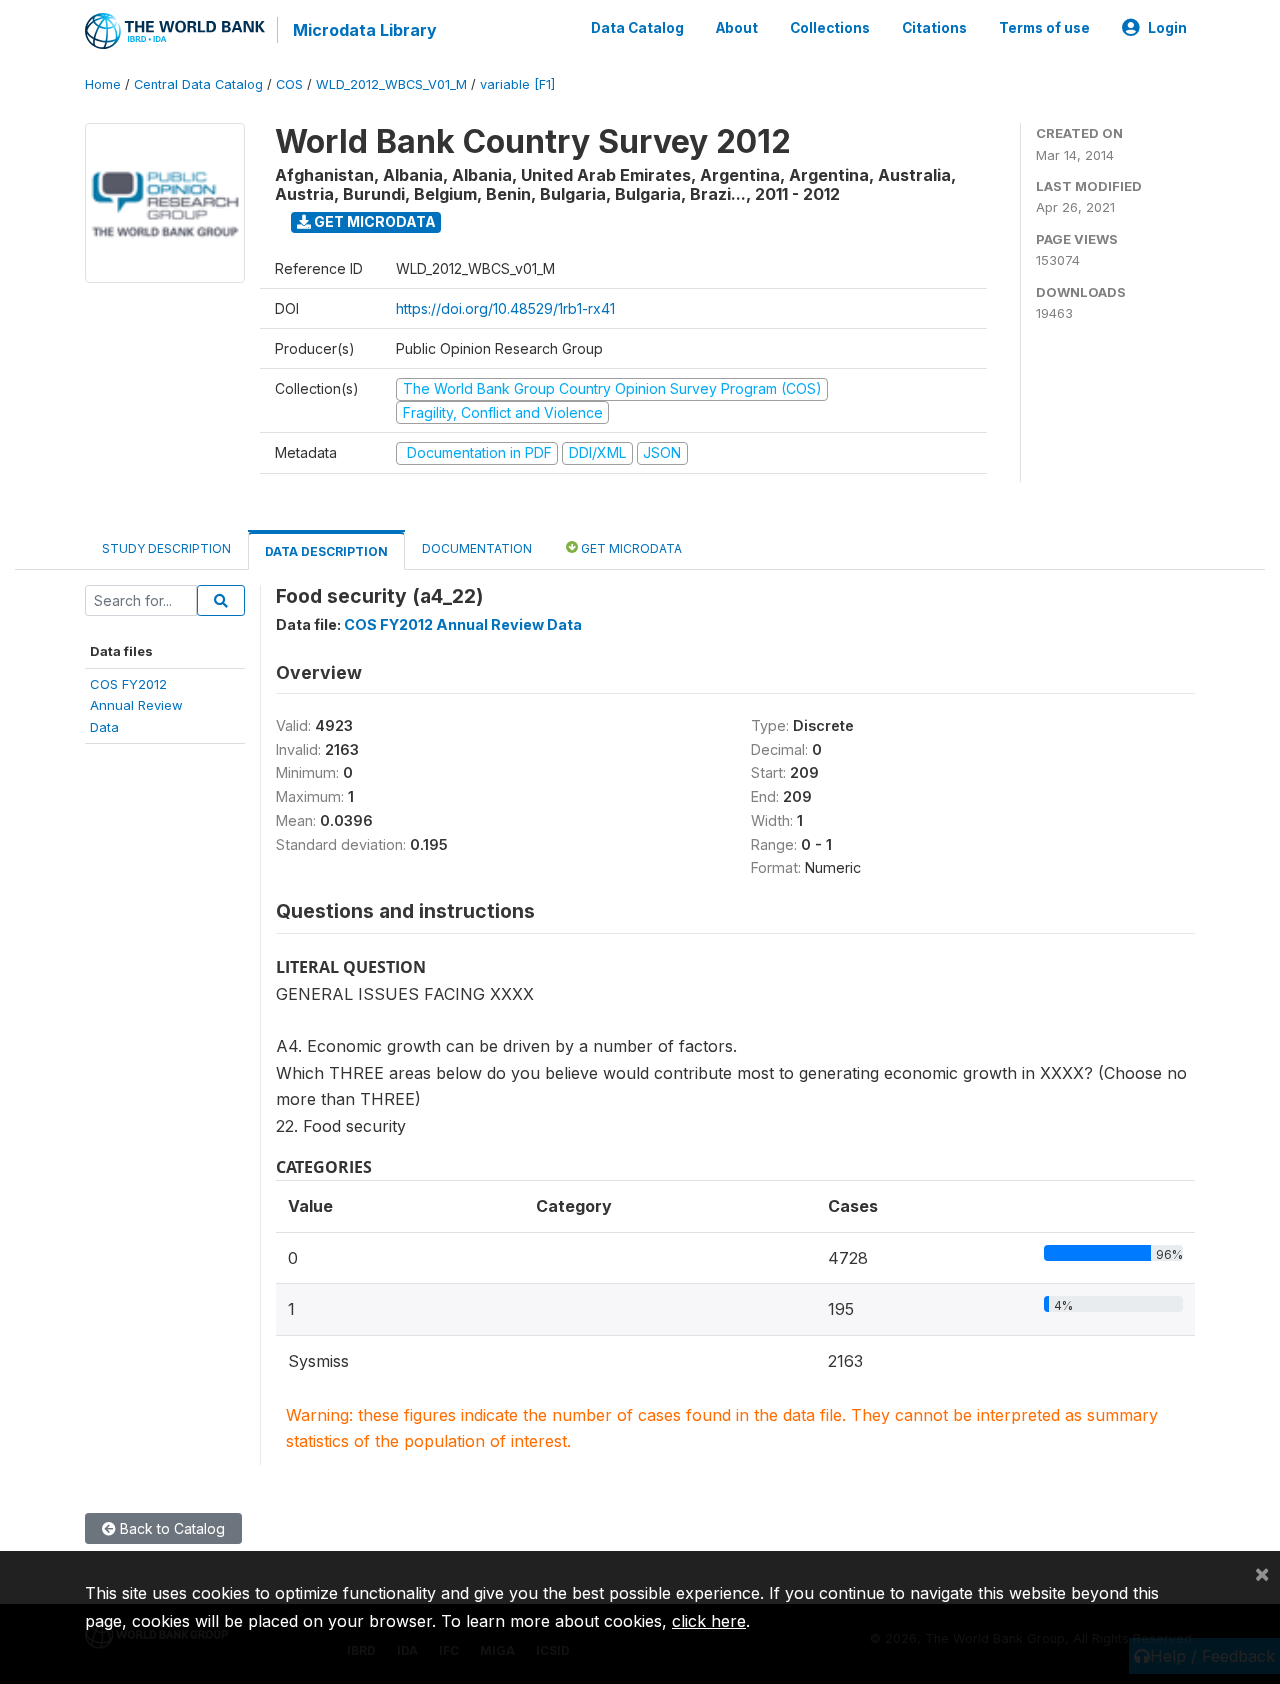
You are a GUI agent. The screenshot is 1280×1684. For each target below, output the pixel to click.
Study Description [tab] (166, 548)
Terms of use (1044, 28)
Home (103, 84)
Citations (934, 28)
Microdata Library (365, 30)
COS (289, 84)
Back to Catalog (170, 1528)
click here (709, 1621)
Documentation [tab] (477, 548)
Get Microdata (373, 221)
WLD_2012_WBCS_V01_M (391, 84)
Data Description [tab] (326, 551)
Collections (830, 28)
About (737, 28)
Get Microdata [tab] (630, 548)
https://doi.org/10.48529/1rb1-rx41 (505, 308)
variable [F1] (517, 84)
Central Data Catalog (198, 84)
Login (1167, 28)
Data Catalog (637, 28)
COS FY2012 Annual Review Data (463, 624)
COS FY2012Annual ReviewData (136, 705)
